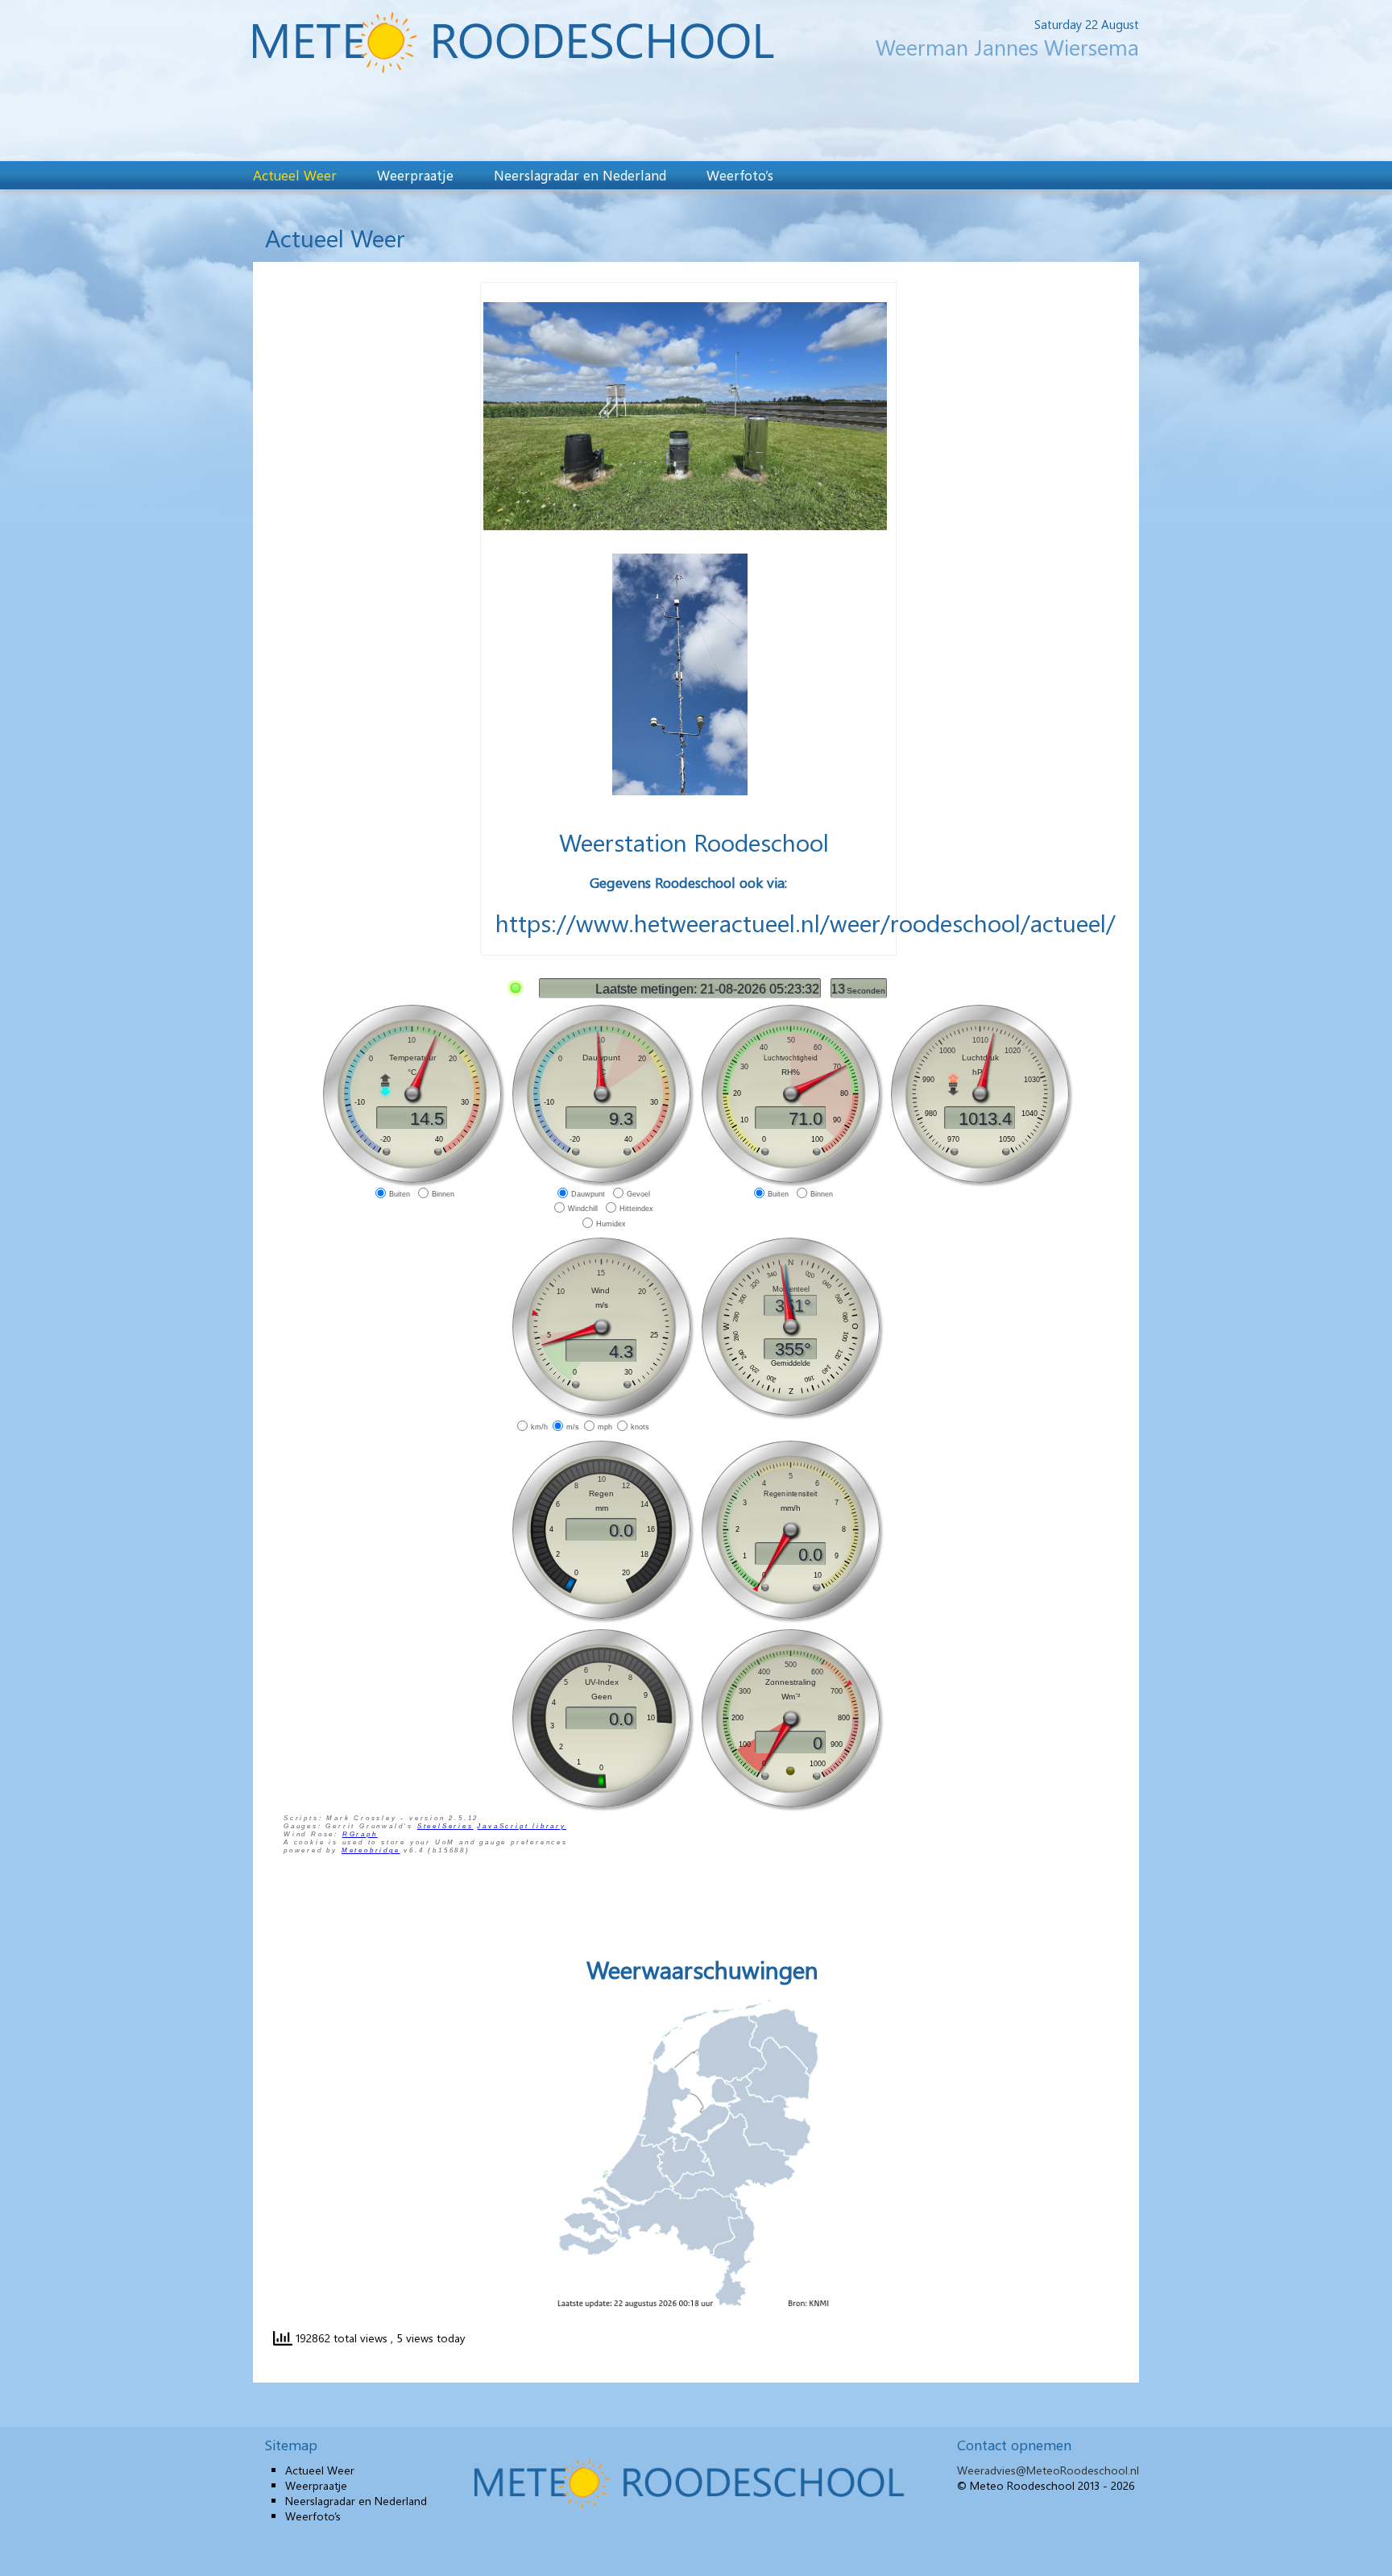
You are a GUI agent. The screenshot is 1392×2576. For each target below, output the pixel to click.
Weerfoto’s (740, 175)
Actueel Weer (295, 175)
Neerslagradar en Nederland (580, 175)
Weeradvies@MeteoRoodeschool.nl (1048, 2470)
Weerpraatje (415, 175)
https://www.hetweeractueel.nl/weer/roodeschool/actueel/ (806, 923)
